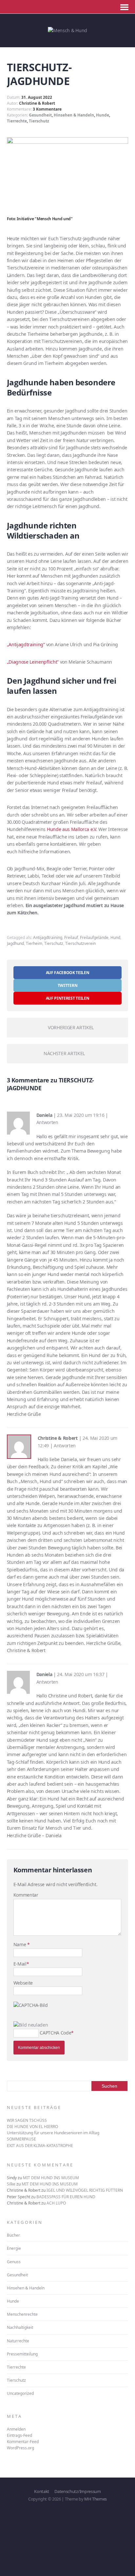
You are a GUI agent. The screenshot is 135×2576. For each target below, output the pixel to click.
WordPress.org (20, 2448)
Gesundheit (40, 115)
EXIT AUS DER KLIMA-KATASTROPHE (40, 2146)
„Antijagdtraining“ (26, 644)
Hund (115, 937)
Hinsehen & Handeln (74, 115)
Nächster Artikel (64, 1053)
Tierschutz (39, 121)
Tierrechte (17, 121)
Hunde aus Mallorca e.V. (72, 829)
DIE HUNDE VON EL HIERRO (32, 2127)
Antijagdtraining (48, 937)
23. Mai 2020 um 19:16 (81, 1115)
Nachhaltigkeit (20, 2327)
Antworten (47, 1122)
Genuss (14, 2262)
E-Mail (20, 1964)
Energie (14, 2248)
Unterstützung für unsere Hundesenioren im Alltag (53, 2133)
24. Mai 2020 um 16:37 (81, 1674)
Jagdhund (15, 943)
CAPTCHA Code (55, 2033)
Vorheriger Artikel (71, 1027)
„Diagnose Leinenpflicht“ (33, 662)
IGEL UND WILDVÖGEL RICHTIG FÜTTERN (85, 2190)
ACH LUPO (56, 2203)
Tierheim (34, 943)
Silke (11, 2184)
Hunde (103, 115)
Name (20, 1944)
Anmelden (16, 2429)
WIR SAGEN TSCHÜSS (27, 2120)
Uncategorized (20, 2393)
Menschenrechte (22, 2314)
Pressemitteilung (22, 2354)
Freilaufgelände (94, 937)
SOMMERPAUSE (21, 2139)
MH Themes (96, 2499)
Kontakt (42, 2491)
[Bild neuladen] (31, 2025)
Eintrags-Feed (19, 2435)
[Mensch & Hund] (67, 30)
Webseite (23, 1983)
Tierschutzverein (80, 943)
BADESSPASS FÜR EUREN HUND (66, 2197)
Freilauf (71, 937)
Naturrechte (18, 2341)
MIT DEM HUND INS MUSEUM (51, 2178)
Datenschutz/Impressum (77, 2491)
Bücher (13, 2235)
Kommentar (26, 1895)
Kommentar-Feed (23, 2442)
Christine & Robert (37, 103)
